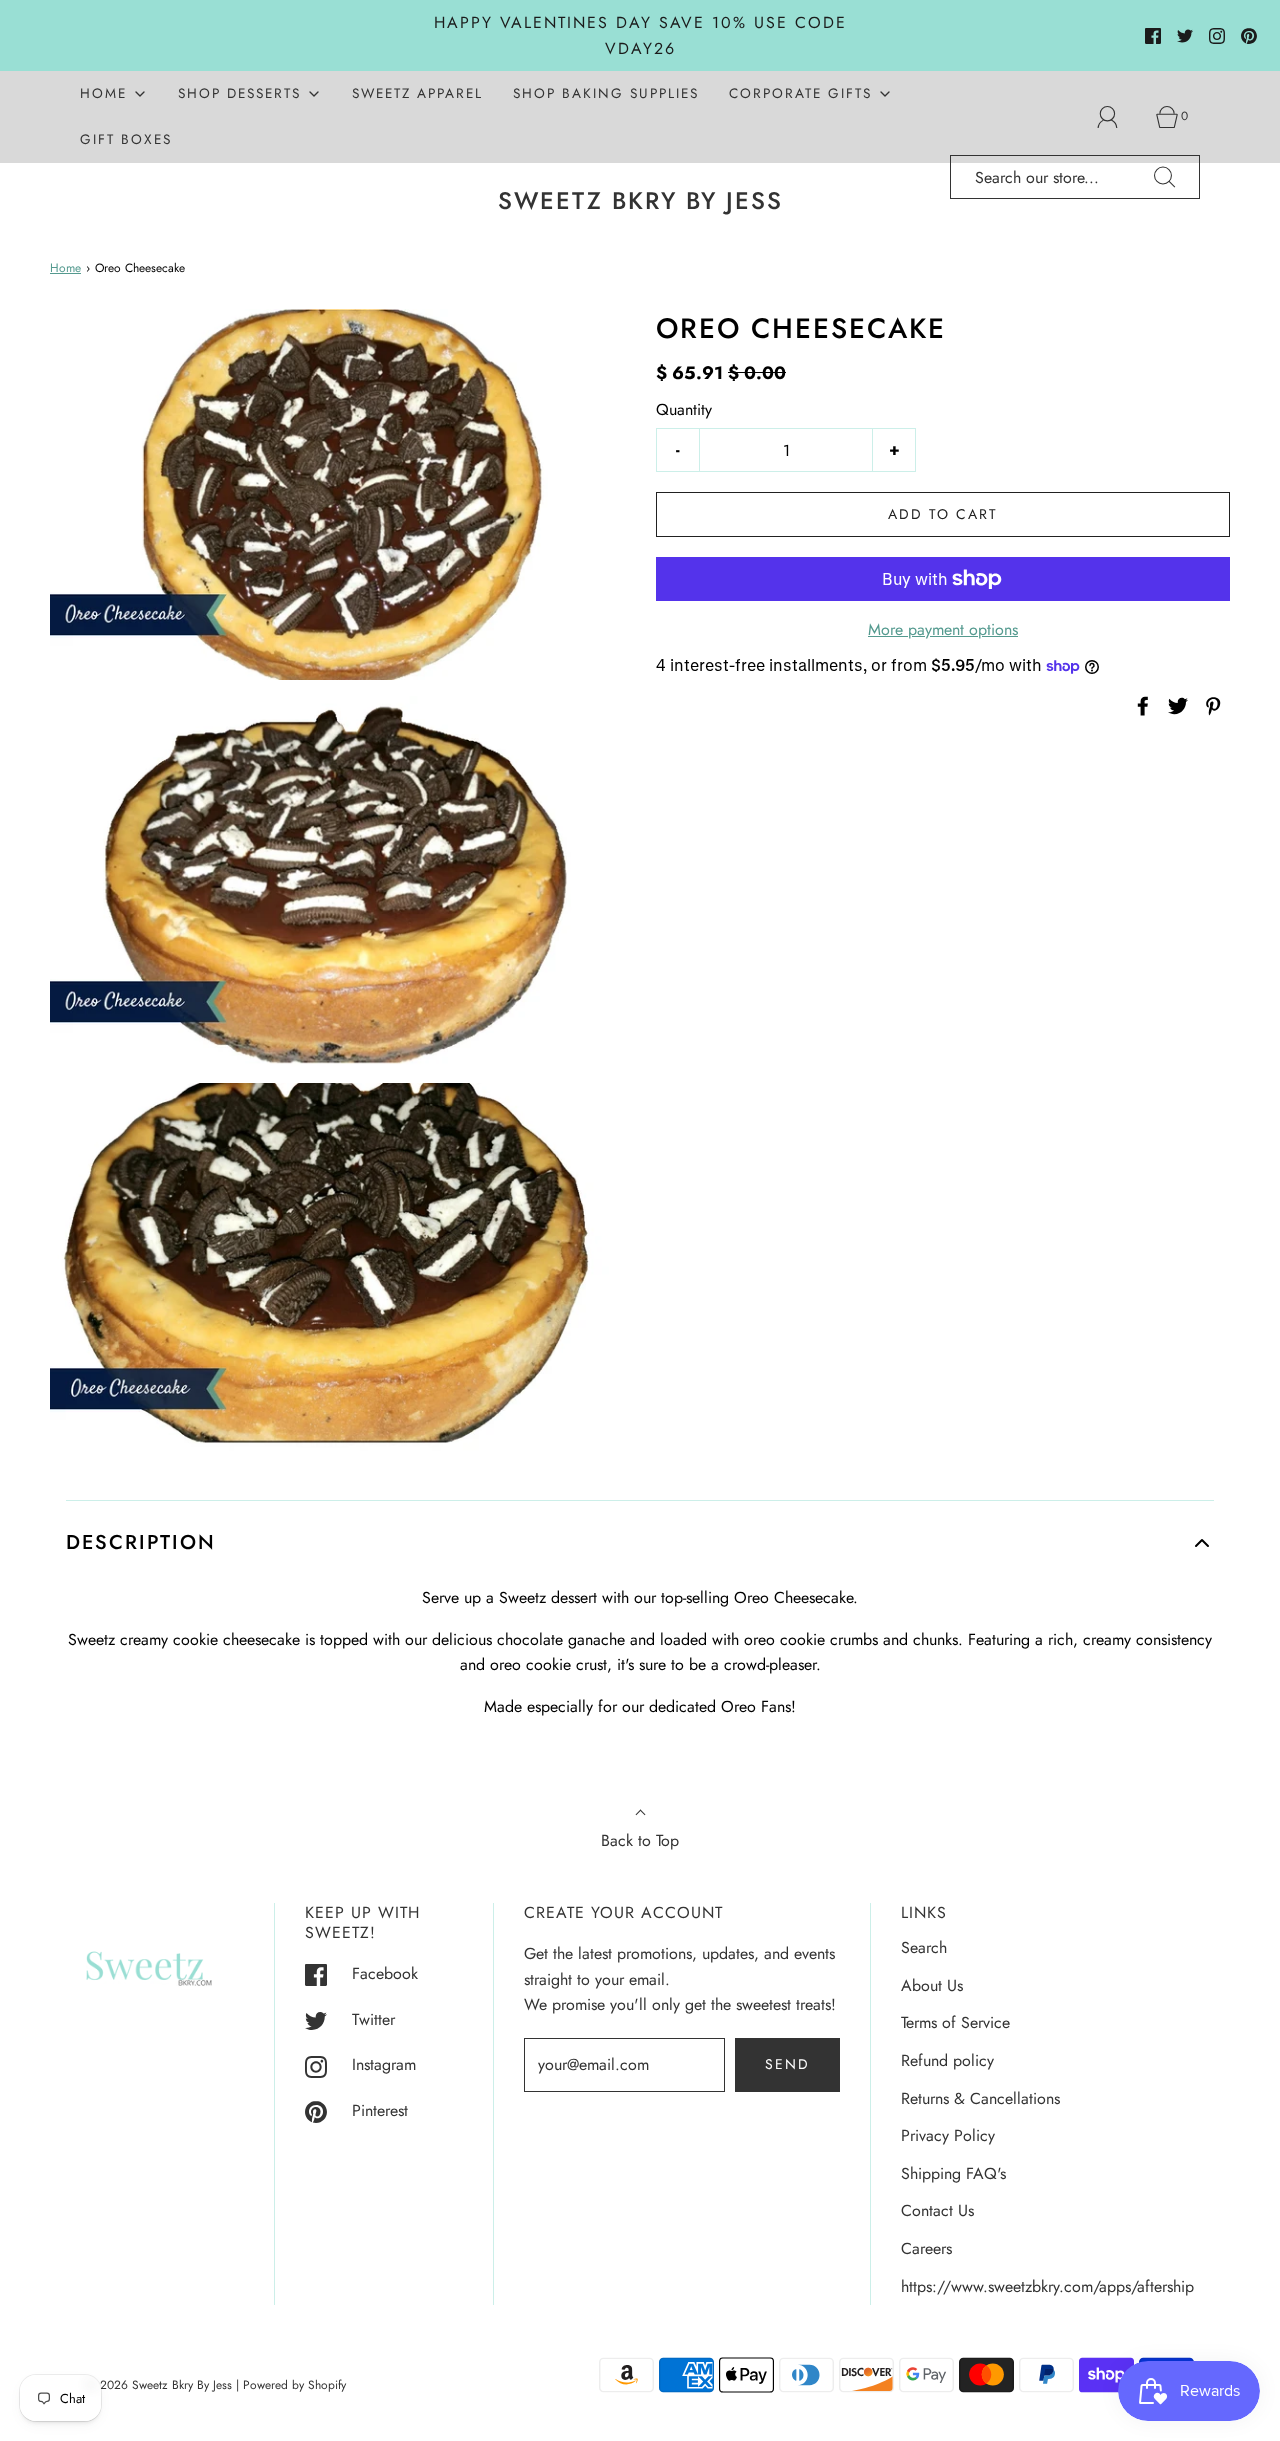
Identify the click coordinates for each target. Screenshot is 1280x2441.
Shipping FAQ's (953, 2173)
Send (787, 2064)
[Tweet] (1175, 706)
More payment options (943, 629)
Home (65, 268)
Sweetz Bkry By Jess (640, 201)
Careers (926, 2248)
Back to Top (640, 1840)
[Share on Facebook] (1140, 706)
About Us (932, 1985)
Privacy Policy (948, 2135)
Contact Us (937, 2210)
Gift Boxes (126, 139)
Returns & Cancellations (980, 2098)
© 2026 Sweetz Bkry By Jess (159, 2385)
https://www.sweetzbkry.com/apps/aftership (1047, 2286)
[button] (640, 1543)
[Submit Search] (1165, 177)
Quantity (684, 409)
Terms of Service (955, 2022)
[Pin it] (1210, 706)
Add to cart (943, 514)
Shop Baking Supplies (606, 93)
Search (924, 1947)
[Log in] (1119, 117)
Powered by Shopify (294, 2385)
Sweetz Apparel (417, 93)
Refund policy (947, 2060)
